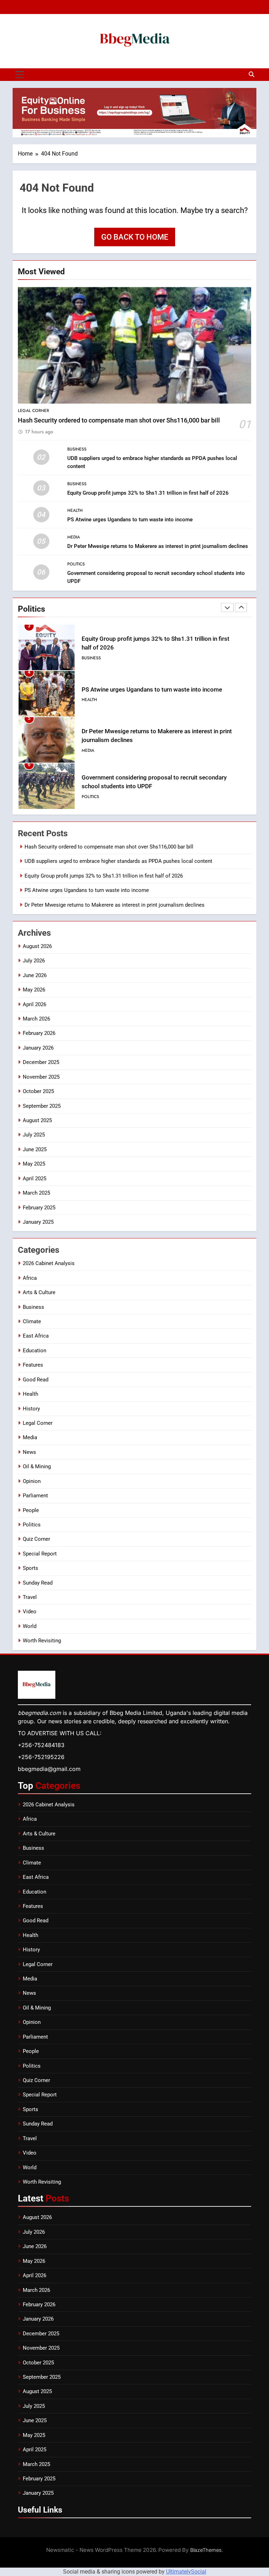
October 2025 (38, 1091)
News (29, 1452)
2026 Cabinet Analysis (49, 1263)
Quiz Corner (36, 1539)
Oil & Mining (37, 1466)
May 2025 (34, 1164)
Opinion (32, 1481)
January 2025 (38, 1222)
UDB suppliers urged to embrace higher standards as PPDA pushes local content (118, 861)
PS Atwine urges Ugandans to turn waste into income (130, 520)
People (31, 1510)
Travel (30, 1597)
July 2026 (34, 961)
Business (77, 449)
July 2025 (34, 1135)
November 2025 (41, 1077)
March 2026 (36, 1019)
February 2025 (39, 1208)
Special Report (40, 1554)
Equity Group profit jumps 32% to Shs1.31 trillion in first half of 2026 (148, 493)
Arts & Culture (39, 1292)
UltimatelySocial (186, 2572)
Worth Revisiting (42, 1641)
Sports (30, 1568)
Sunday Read (38, 1583)
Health (75, 510)
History (31, 1409)
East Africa (36, 1336)
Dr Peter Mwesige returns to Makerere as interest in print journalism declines (158, 546)
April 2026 (35, 1004)
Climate (32, 1321)
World (30, 1626)
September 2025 (42, 1106)
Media (74, 537)
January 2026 (38, 1048)
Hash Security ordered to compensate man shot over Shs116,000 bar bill (119, 420)
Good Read (36, 1380)
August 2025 (37, 1120)
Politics (76, 564)
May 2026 (34, 990)
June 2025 (35, 1149)
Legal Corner (33, 411)
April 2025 (35, 1179)
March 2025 (36, 1193)
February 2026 (39, 1033)
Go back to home (135, 237)
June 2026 (35, 975)
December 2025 (41, 1062)
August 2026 (37, 946)
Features (33, 1365)
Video (30, 1612)
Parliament (35, 1496)
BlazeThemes (206, 2550)
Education (35, 1351)
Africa (30, 1278)
